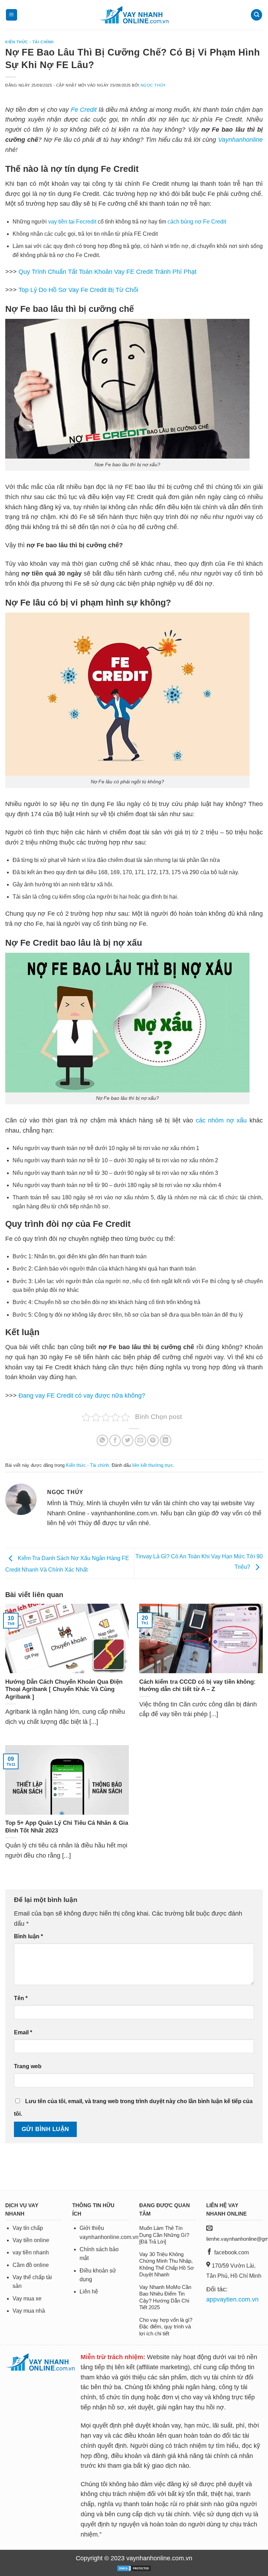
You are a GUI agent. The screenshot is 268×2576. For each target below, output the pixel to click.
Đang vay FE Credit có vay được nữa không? (82, 1396)
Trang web (28, 2066)
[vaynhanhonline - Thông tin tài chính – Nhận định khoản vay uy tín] (134, 15)
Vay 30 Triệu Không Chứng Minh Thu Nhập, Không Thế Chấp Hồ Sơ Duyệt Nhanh (167, 2264)
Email (23, 2032)
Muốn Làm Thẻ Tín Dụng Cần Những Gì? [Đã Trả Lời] (164, 2235)
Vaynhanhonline (240, 140)
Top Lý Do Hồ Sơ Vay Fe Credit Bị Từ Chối (79, 290)
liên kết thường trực (153, 1465)
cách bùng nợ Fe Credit (197, 222)
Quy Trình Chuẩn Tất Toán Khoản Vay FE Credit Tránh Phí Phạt (107, 272)
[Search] (256, 15)
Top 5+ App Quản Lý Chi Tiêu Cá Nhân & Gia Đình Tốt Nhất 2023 (67, 1827)
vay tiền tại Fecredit (72, 222)
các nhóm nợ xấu (221, 1120)
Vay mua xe (27, 2299)
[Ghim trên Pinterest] (153, 1440)
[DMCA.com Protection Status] (134, 2568)
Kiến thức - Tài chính (29, 42)
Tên (21, 1998)
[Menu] (12, 15)
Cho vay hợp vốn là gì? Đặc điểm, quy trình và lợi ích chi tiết (166, 2327)
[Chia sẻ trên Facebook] (115, 1440)
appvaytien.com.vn (232, 2299)
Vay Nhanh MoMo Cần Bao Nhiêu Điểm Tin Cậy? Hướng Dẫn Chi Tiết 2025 (165, 2297)
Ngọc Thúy (153, 85)
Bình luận (28, 1936)
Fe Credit (84, 110)
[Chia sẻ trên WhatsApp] (102, 1440)
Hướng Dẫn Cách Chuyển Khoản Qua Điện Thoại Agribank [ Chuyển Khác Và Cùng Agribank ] (64, 1689)
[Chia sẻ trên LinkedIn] (166, 1440)
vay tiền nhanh (31, 2252)
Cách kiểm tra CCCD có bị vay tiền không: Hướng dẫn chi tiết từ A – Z (198, 1686)
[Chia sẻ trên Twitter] (128, 1440)
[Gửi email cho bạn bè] (140, 1440)
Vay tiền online (31, 2240)
